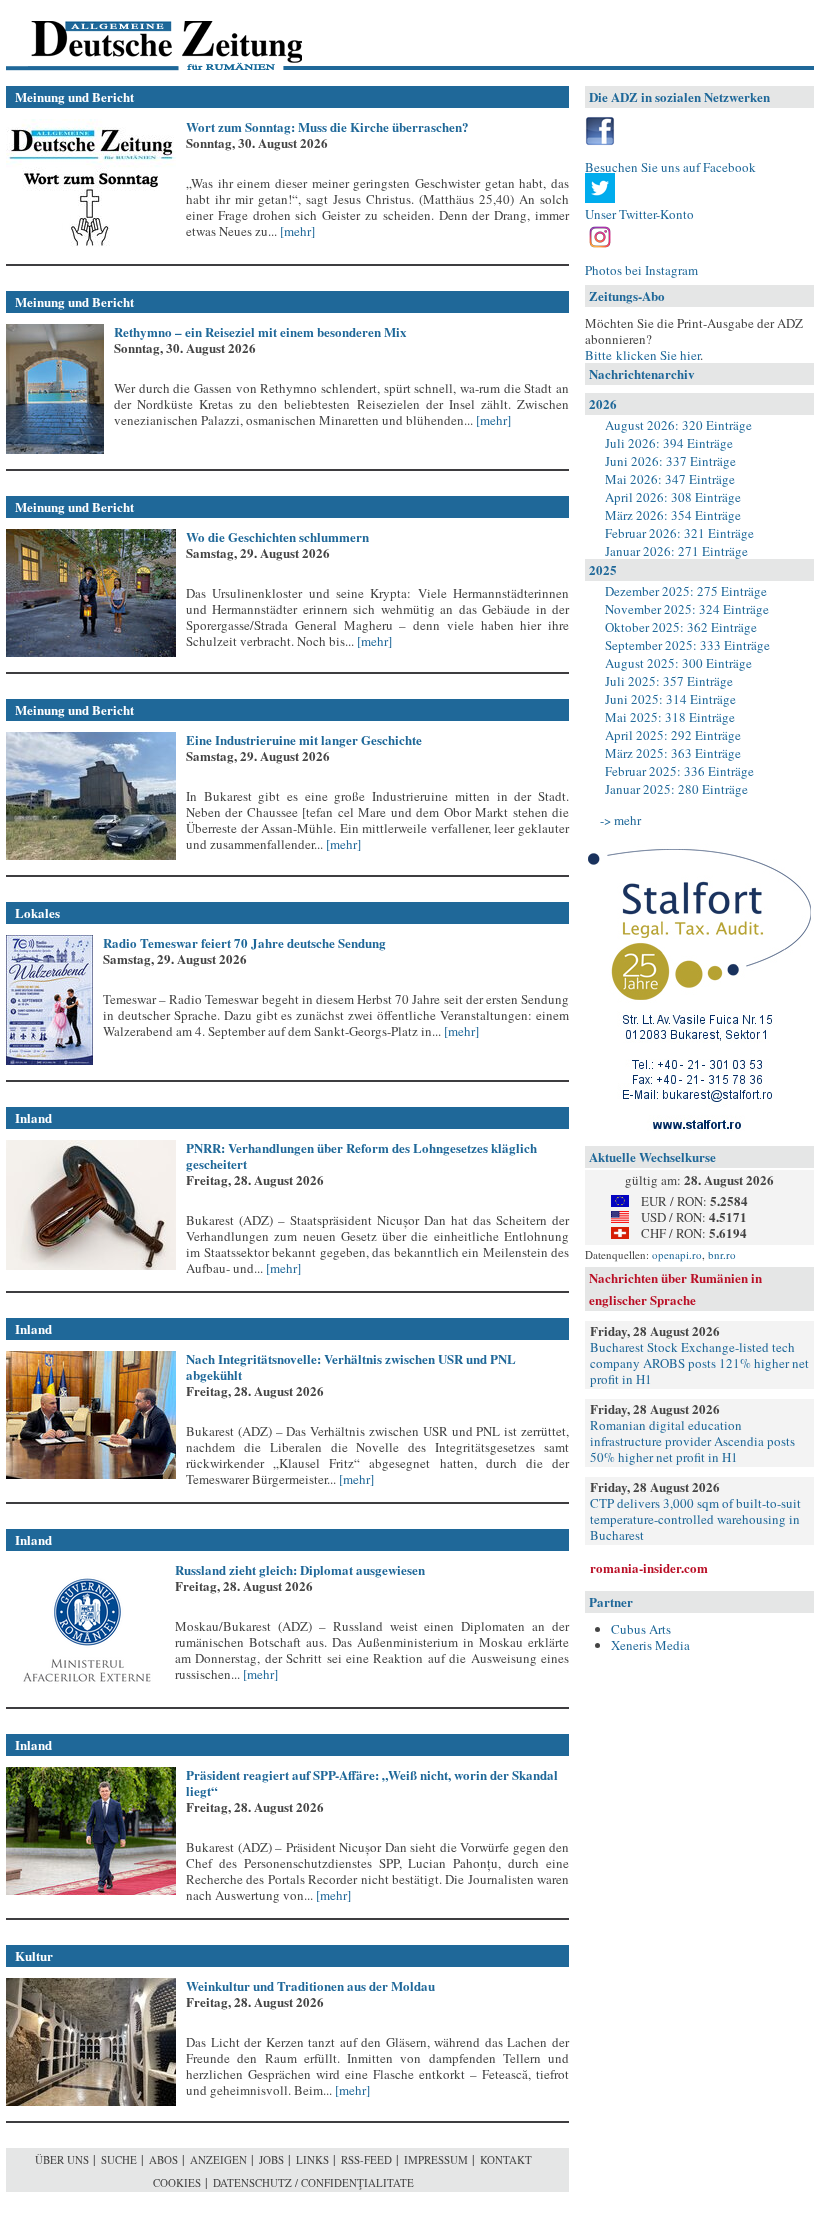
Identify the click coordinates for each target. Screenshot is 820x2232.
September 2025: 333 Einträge (687, 645)
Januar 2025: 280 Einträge (676, 789)
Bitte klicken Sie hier (642, 355)
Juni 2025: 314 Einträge (670, 699)
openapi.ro (677, 1254)
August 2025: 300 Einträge (678, 663)
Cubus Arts (641, 1629)
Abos (163, 2159)
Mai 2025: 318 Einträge (670, 717)
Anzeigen (218, 2159)
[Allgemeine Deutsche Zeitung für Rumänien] (143, 35)
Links (312, 2159)
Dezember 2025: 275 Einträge (686, 591)
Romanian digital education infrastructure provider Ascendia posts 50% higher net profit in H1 (692, 1441)
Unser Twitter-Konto (639, 214)
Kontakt (506, 2159)
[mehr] (296, 231)
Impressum (436, 2159)
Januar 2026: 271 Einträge (676, 551)
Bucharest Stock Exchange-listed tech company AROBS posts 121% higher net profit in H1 (699, 1363)
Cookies (177, 2182)
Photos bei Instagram (641, 270)
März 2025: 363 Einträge (673, 753)
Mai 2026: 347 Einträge (670, 479)
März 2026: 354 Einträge (673, 515)
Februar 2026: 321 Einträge (679, 533)
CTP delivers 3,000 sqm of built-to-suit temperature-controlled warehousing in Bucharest (695, 1519)
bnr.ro (722, 1254)
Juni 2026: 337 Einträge (670, 461)
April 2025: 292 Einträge (673, 735)
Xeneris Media (650, 1645)
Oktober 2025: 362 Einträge (681, 627)
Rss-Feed (366, 2159)
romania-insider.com (649, 1567)
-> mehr (620, 820)
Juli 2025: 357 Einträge (669, 681)
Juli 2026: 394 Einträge (669, 443)
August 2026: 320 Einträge (678, 425)
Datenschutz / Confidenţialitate (313, 2182)
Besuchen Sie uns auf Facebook (670, 167)
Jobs (271, 2159)
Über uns (62, 2159)
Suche (119, 2159)
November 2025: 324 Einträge (687, 609)
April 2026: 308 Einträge (673, 497)
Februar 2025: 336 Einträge (679, 771)
